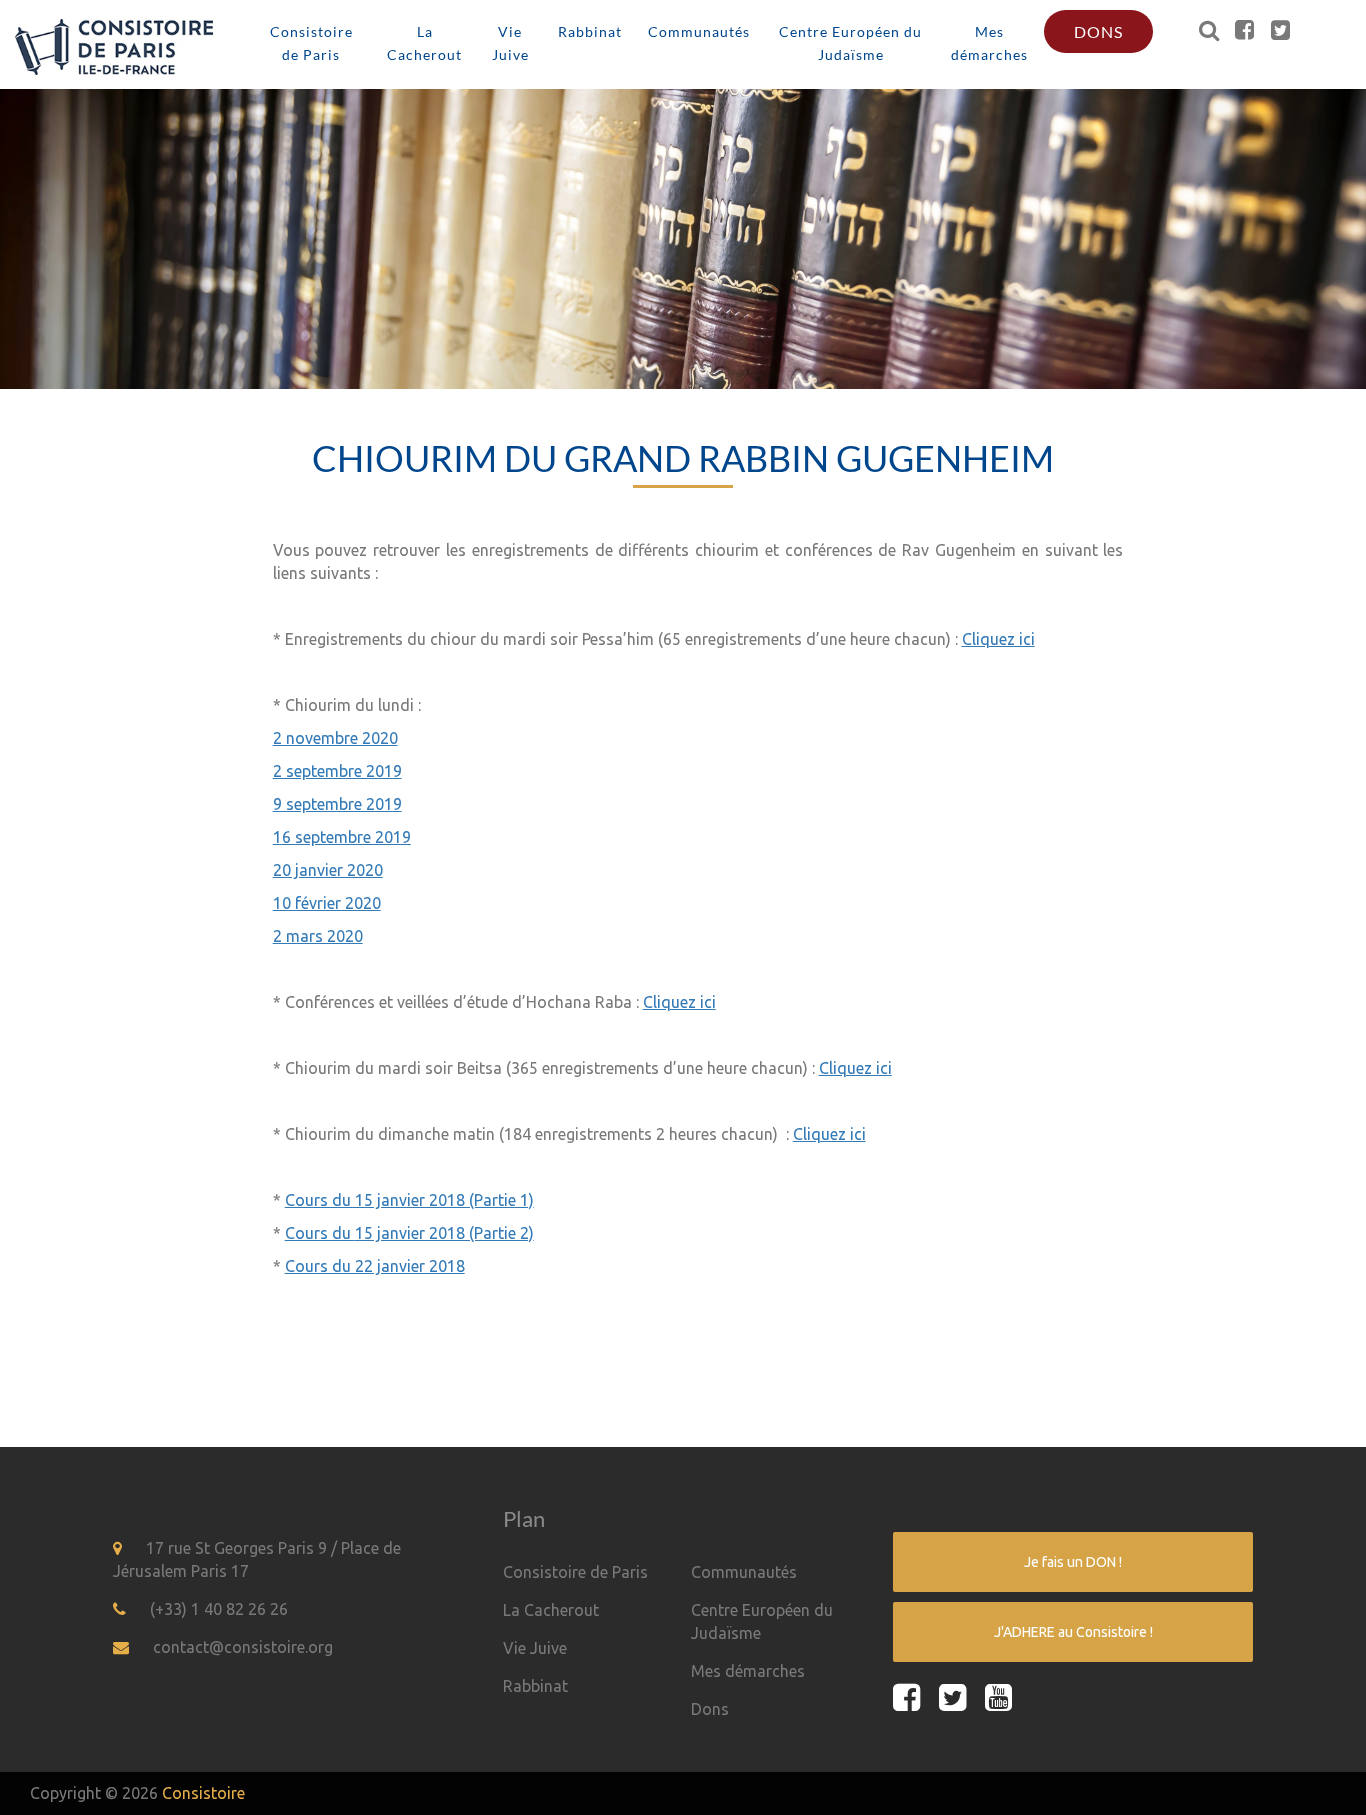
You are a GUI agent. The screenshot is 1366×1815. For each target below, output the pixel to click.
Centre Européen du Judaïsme (850, 43)
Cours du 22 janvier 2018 (375, 1266)
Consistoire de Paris (311, 43)
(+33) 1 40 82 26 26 (219, 1609)
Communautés (699, 31)
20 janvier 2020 (328, 870)
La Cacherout (424, 43)
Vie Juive (510, 43)
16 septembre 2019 (342, 837)
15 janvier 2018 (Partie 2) (444, 1233)
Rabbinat (590, 31)
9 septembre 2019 (337, 804)
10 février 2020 (327, 903)
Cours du (320, 1233)
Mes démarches (989, 43)
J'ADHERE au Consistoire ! (1073, 1632)
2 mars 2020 (318, 936)
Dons (1098, 31)
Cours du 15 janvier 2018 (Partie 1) (409, 1200)
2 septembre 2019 (337, 771)
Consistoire (203, 1793)
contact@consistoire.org (243, 1647)
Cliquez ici (998, 639)
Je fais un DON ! (1073, 1562)
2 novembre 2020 (335, 738)
